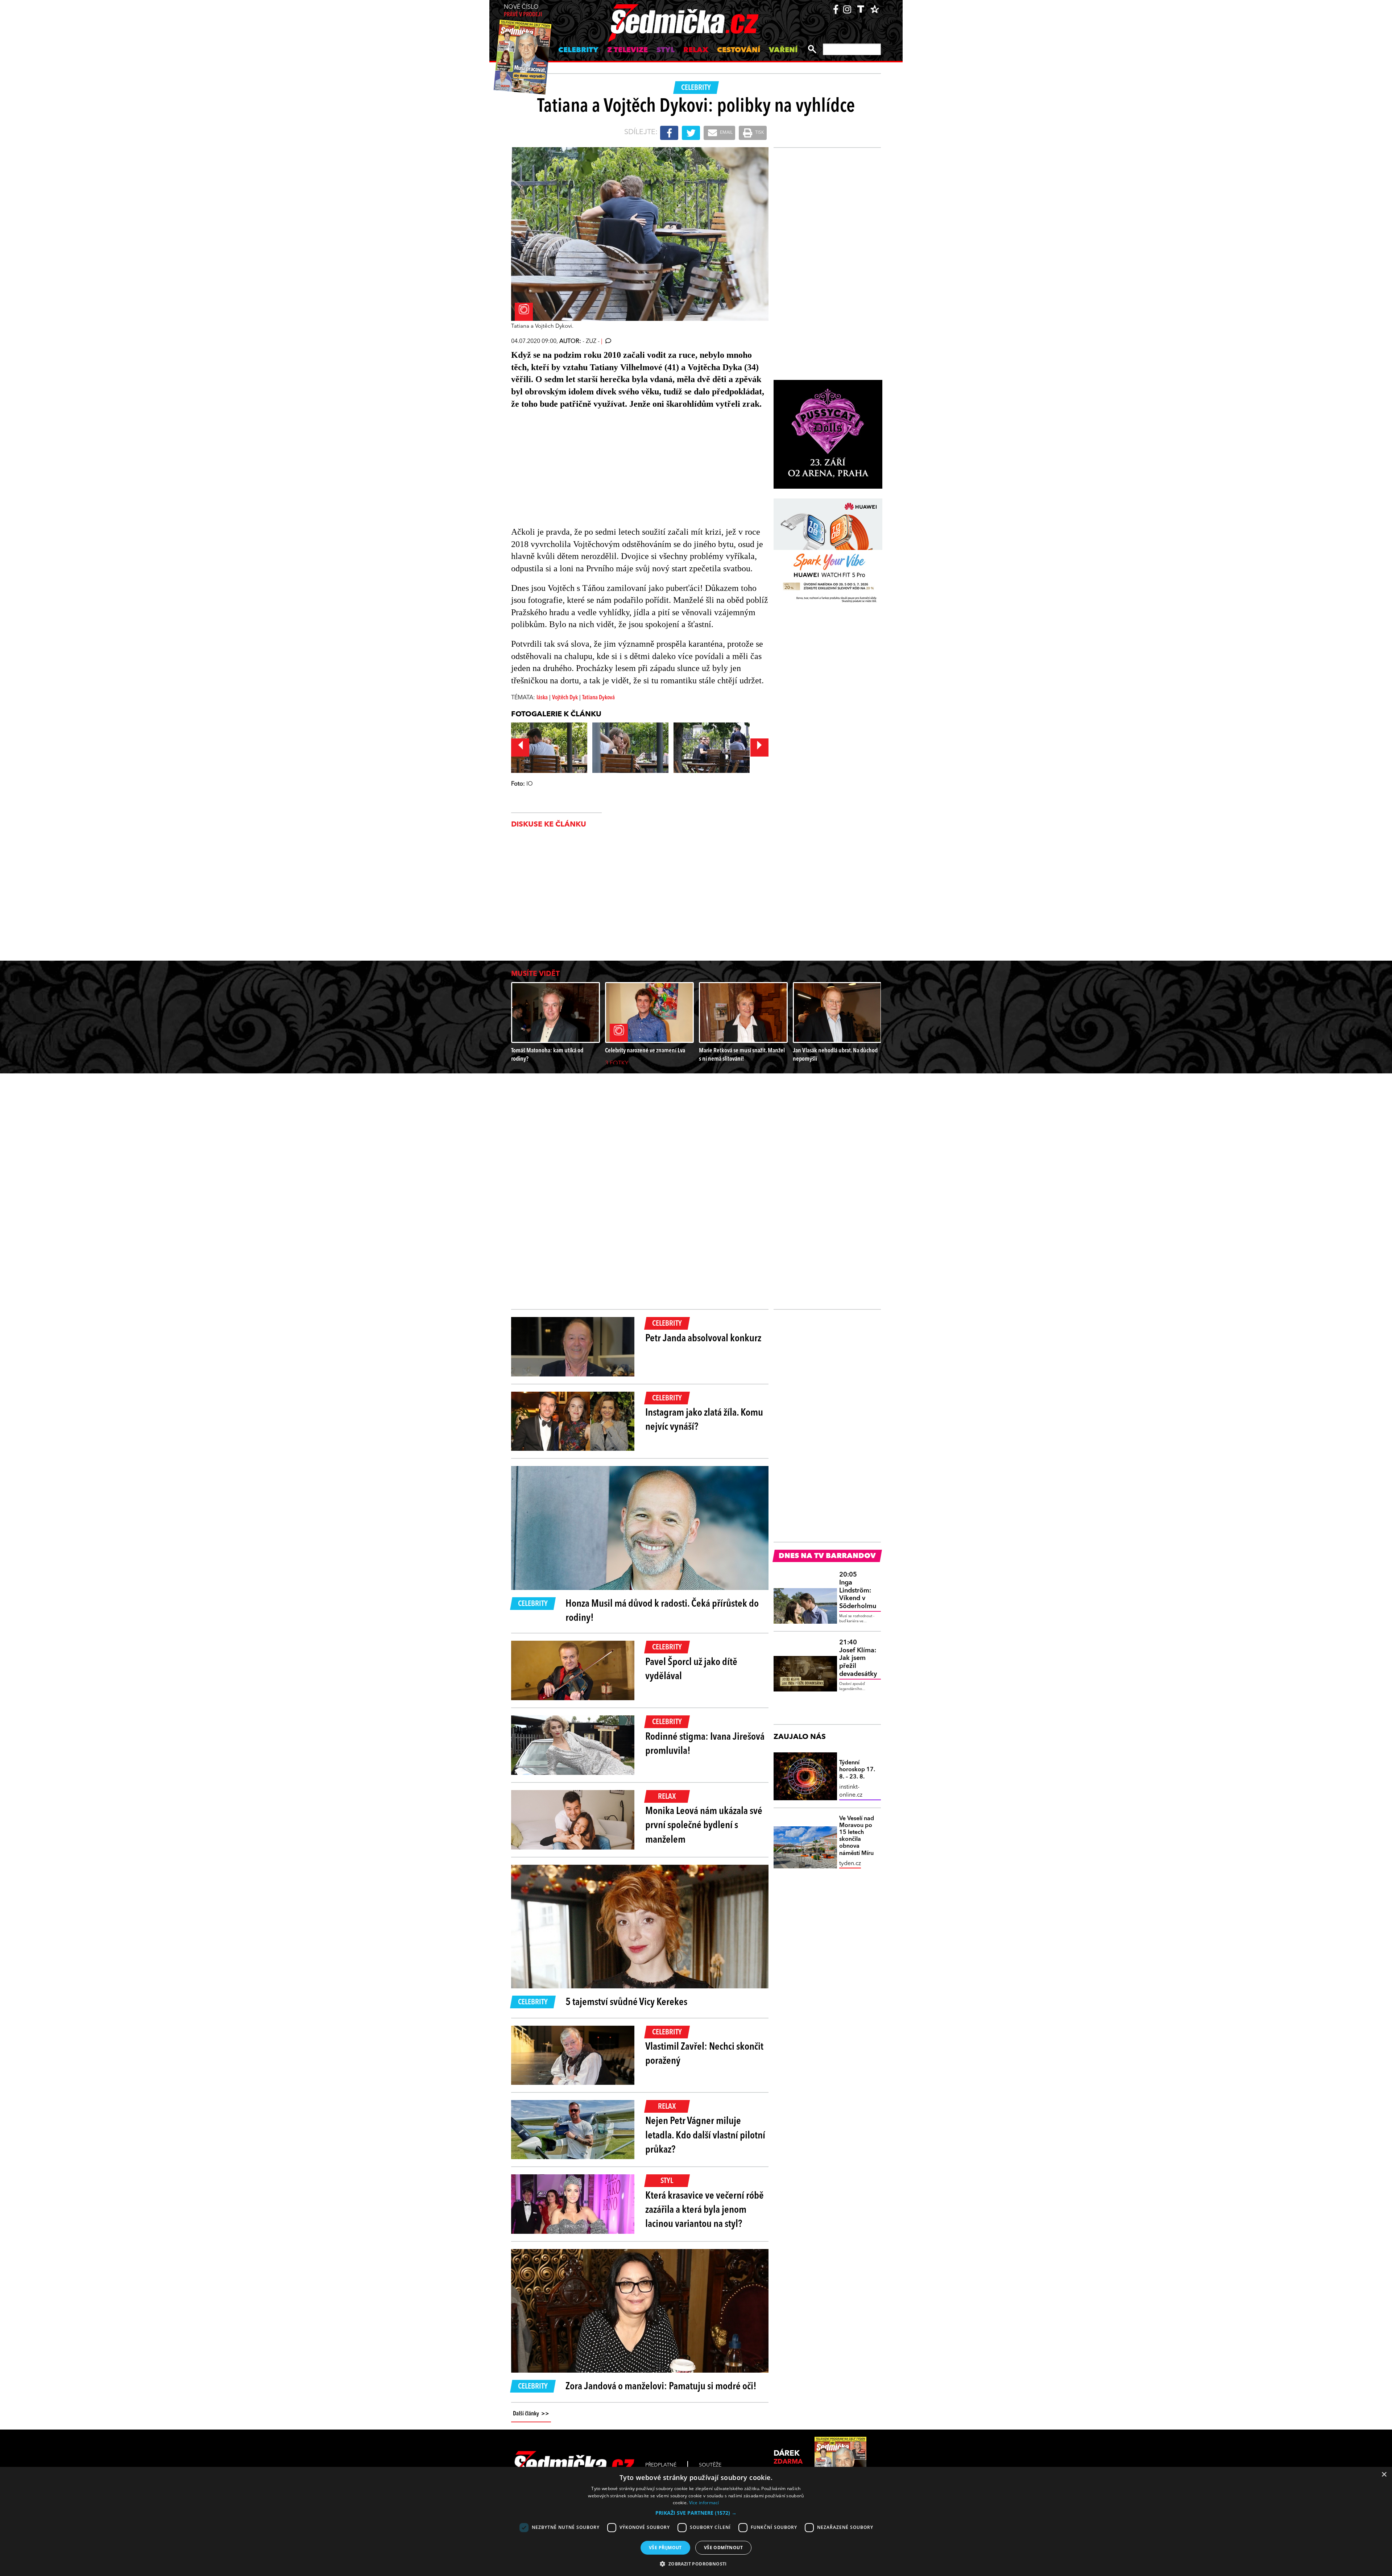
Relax (696, 50)
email (726, 133)
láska (542, 698)
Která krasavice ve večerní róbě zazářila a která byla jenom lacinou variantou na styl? (705, 2210)
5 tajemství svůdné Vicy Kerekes (626, 2003)
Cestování (739, 50)
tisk (759, 133)
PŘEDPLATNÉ (661, 2465)
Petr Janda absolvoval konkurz (703, 1339)
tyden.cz (850, 1864)
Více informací (704, 2503)
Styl (666, 50)
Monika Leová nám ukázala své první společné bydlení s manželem (704, 1826)
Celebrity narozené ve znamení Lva (645, 1051)
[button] (696, 2513)
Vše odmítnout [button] (723, 2548)
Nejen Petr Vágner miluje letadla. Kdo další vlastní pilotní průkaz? (705, 2136)
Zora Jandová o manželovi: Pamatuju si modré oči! (661, 2387)
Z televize (627, 50)
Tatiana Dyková (598, 698)
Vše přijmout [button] (665, 2548)
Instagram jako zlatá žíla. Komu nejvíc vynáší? (704, 1420)
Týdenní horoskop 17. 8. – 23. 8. (857, 1770)
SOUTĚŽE (710, 2465)
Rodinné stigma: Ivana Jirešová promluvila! (705, 1744)
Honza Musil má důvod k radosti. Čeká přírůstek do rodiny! (662, 1611)
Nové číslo (523, 11)
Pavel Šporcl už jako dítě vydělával (691, 1670)
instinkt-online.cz (851, 1791)
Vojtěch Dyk (565, 698)
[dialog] (696, 2521)
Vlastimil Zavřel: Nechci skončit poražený (704, 2054)
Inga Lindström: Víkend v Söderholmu (858, 1590)
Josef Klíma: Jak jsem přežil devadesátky (858, 1658)
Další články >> (531, 2414)
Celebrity (578, 50)
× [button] (1384, 2475)
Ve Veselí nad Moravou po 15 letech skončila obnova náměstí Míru (857, 1836)
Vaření (783, 50)
